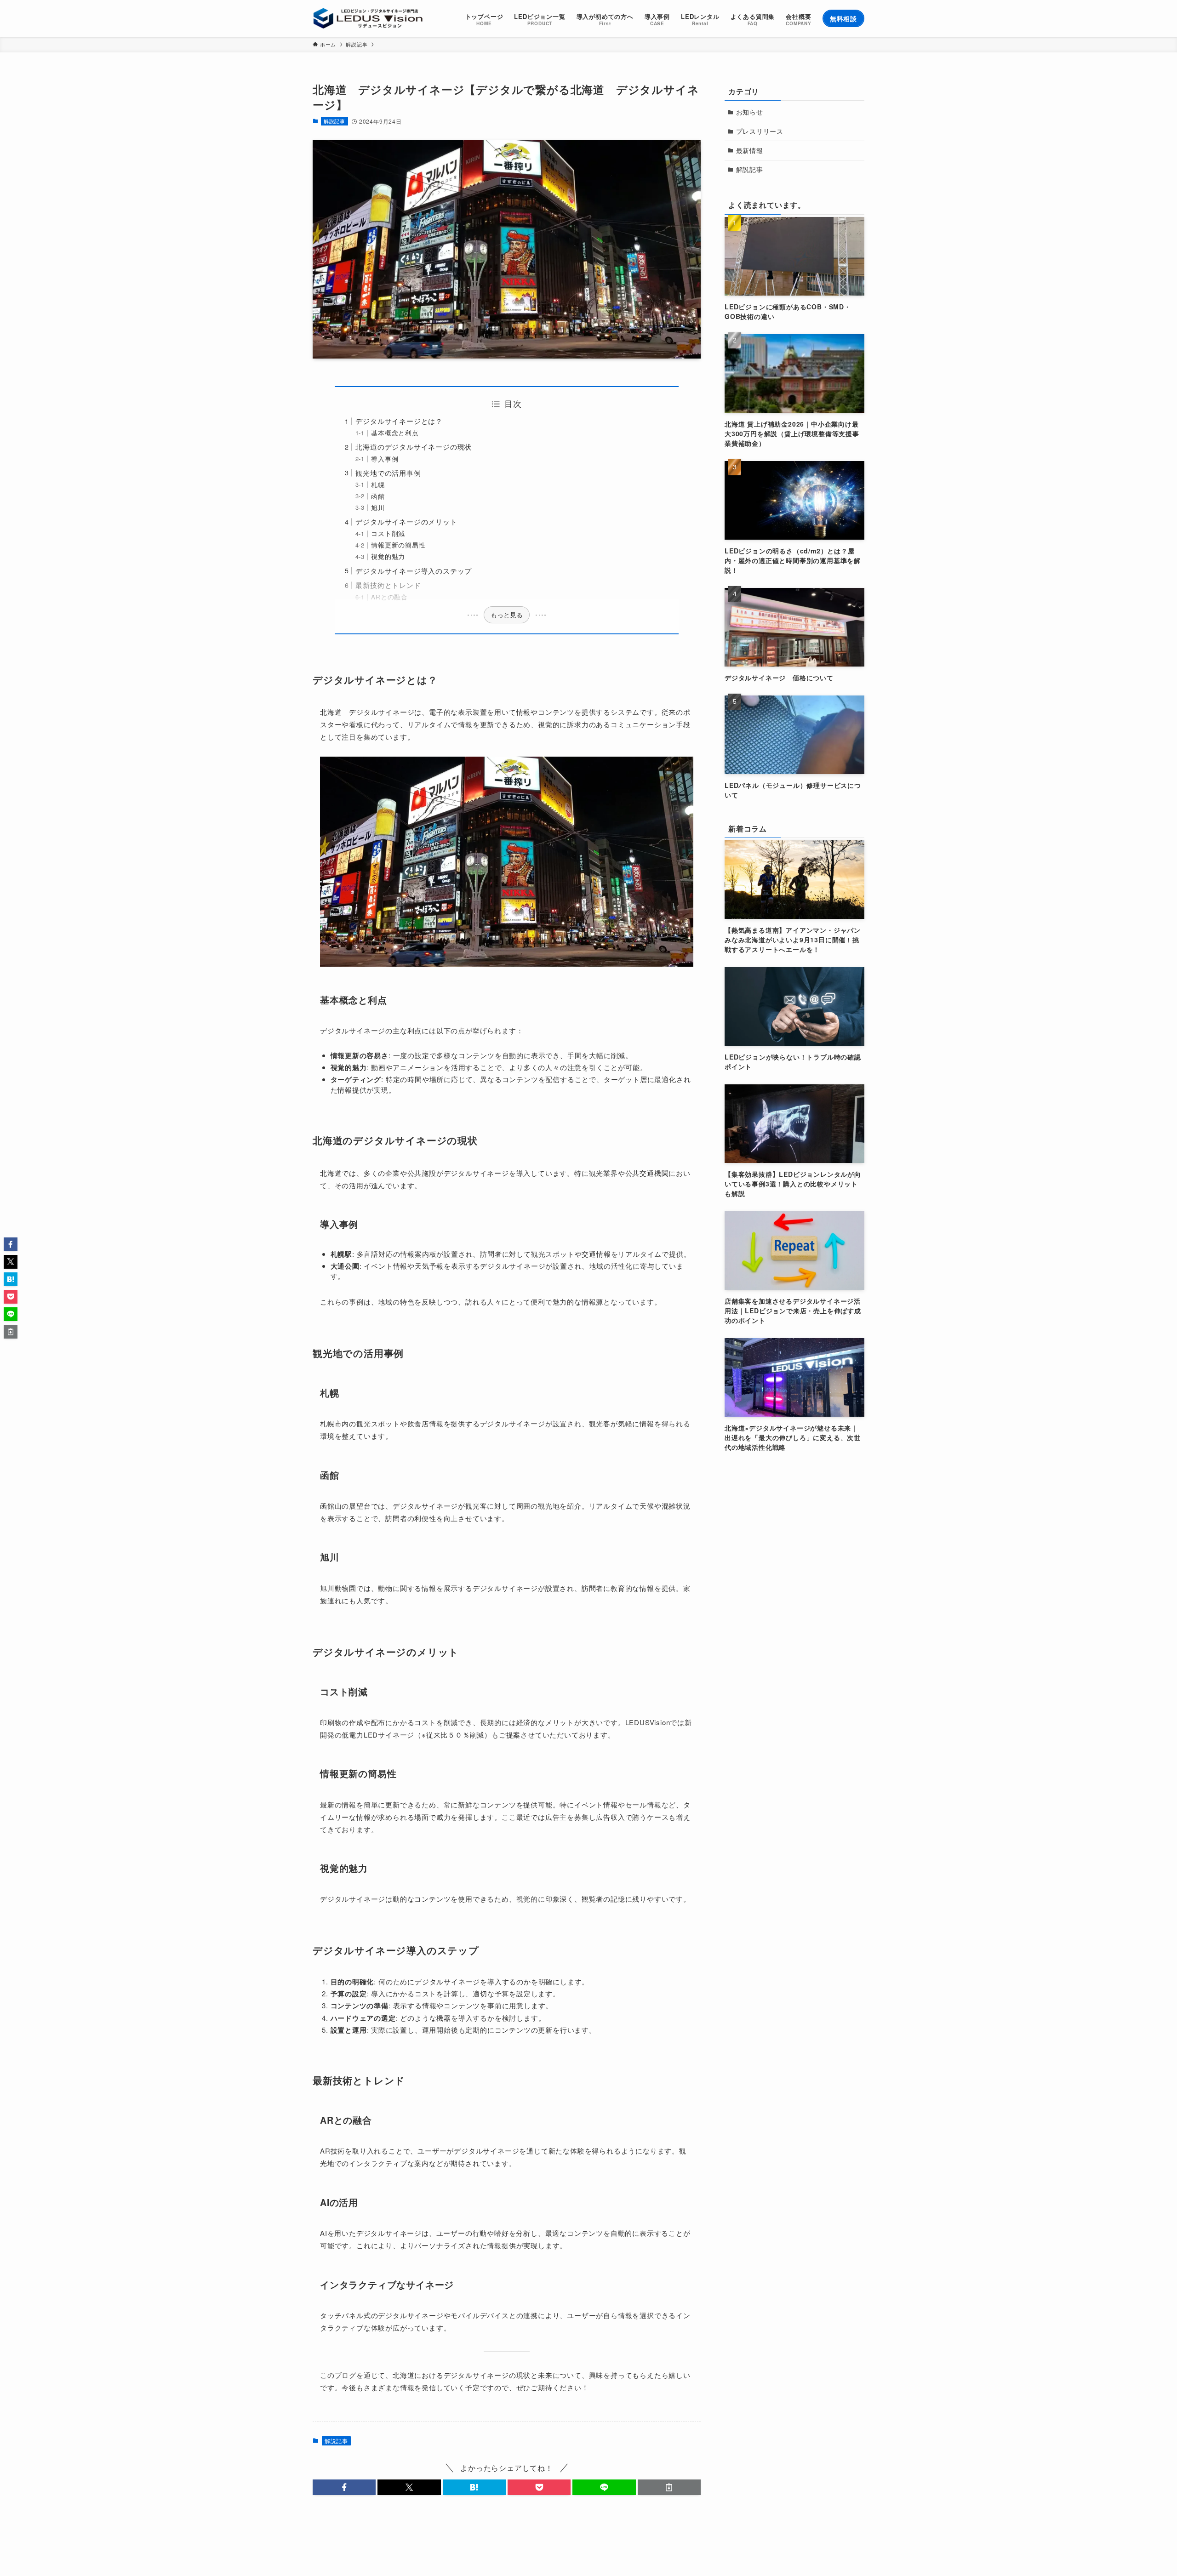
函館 (378, 496)
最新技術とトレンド (388, 585)
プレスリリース (760, 131)
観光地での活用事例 (388, 473)
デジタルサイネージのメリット (406, 521)
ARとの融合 (389, 597)
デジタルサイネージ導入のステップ (414, 571)
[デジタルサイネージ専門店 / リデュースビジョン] (368, 18)
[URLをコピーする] (669, 2487)
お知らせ (750, 112)
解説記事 (334, 121)
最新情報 (750, 150)
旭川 (378, 508)
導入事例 (385, 459)
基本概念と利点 (395, 433)
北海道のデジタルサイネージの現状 (414, 447)
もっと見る (507, 615)
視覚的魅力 (388, 556)
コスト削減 (388, 533)
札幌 (378, 485)
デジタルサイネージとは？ (399, 421)
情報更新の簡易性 (398, 545)
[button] (344, 2487)
